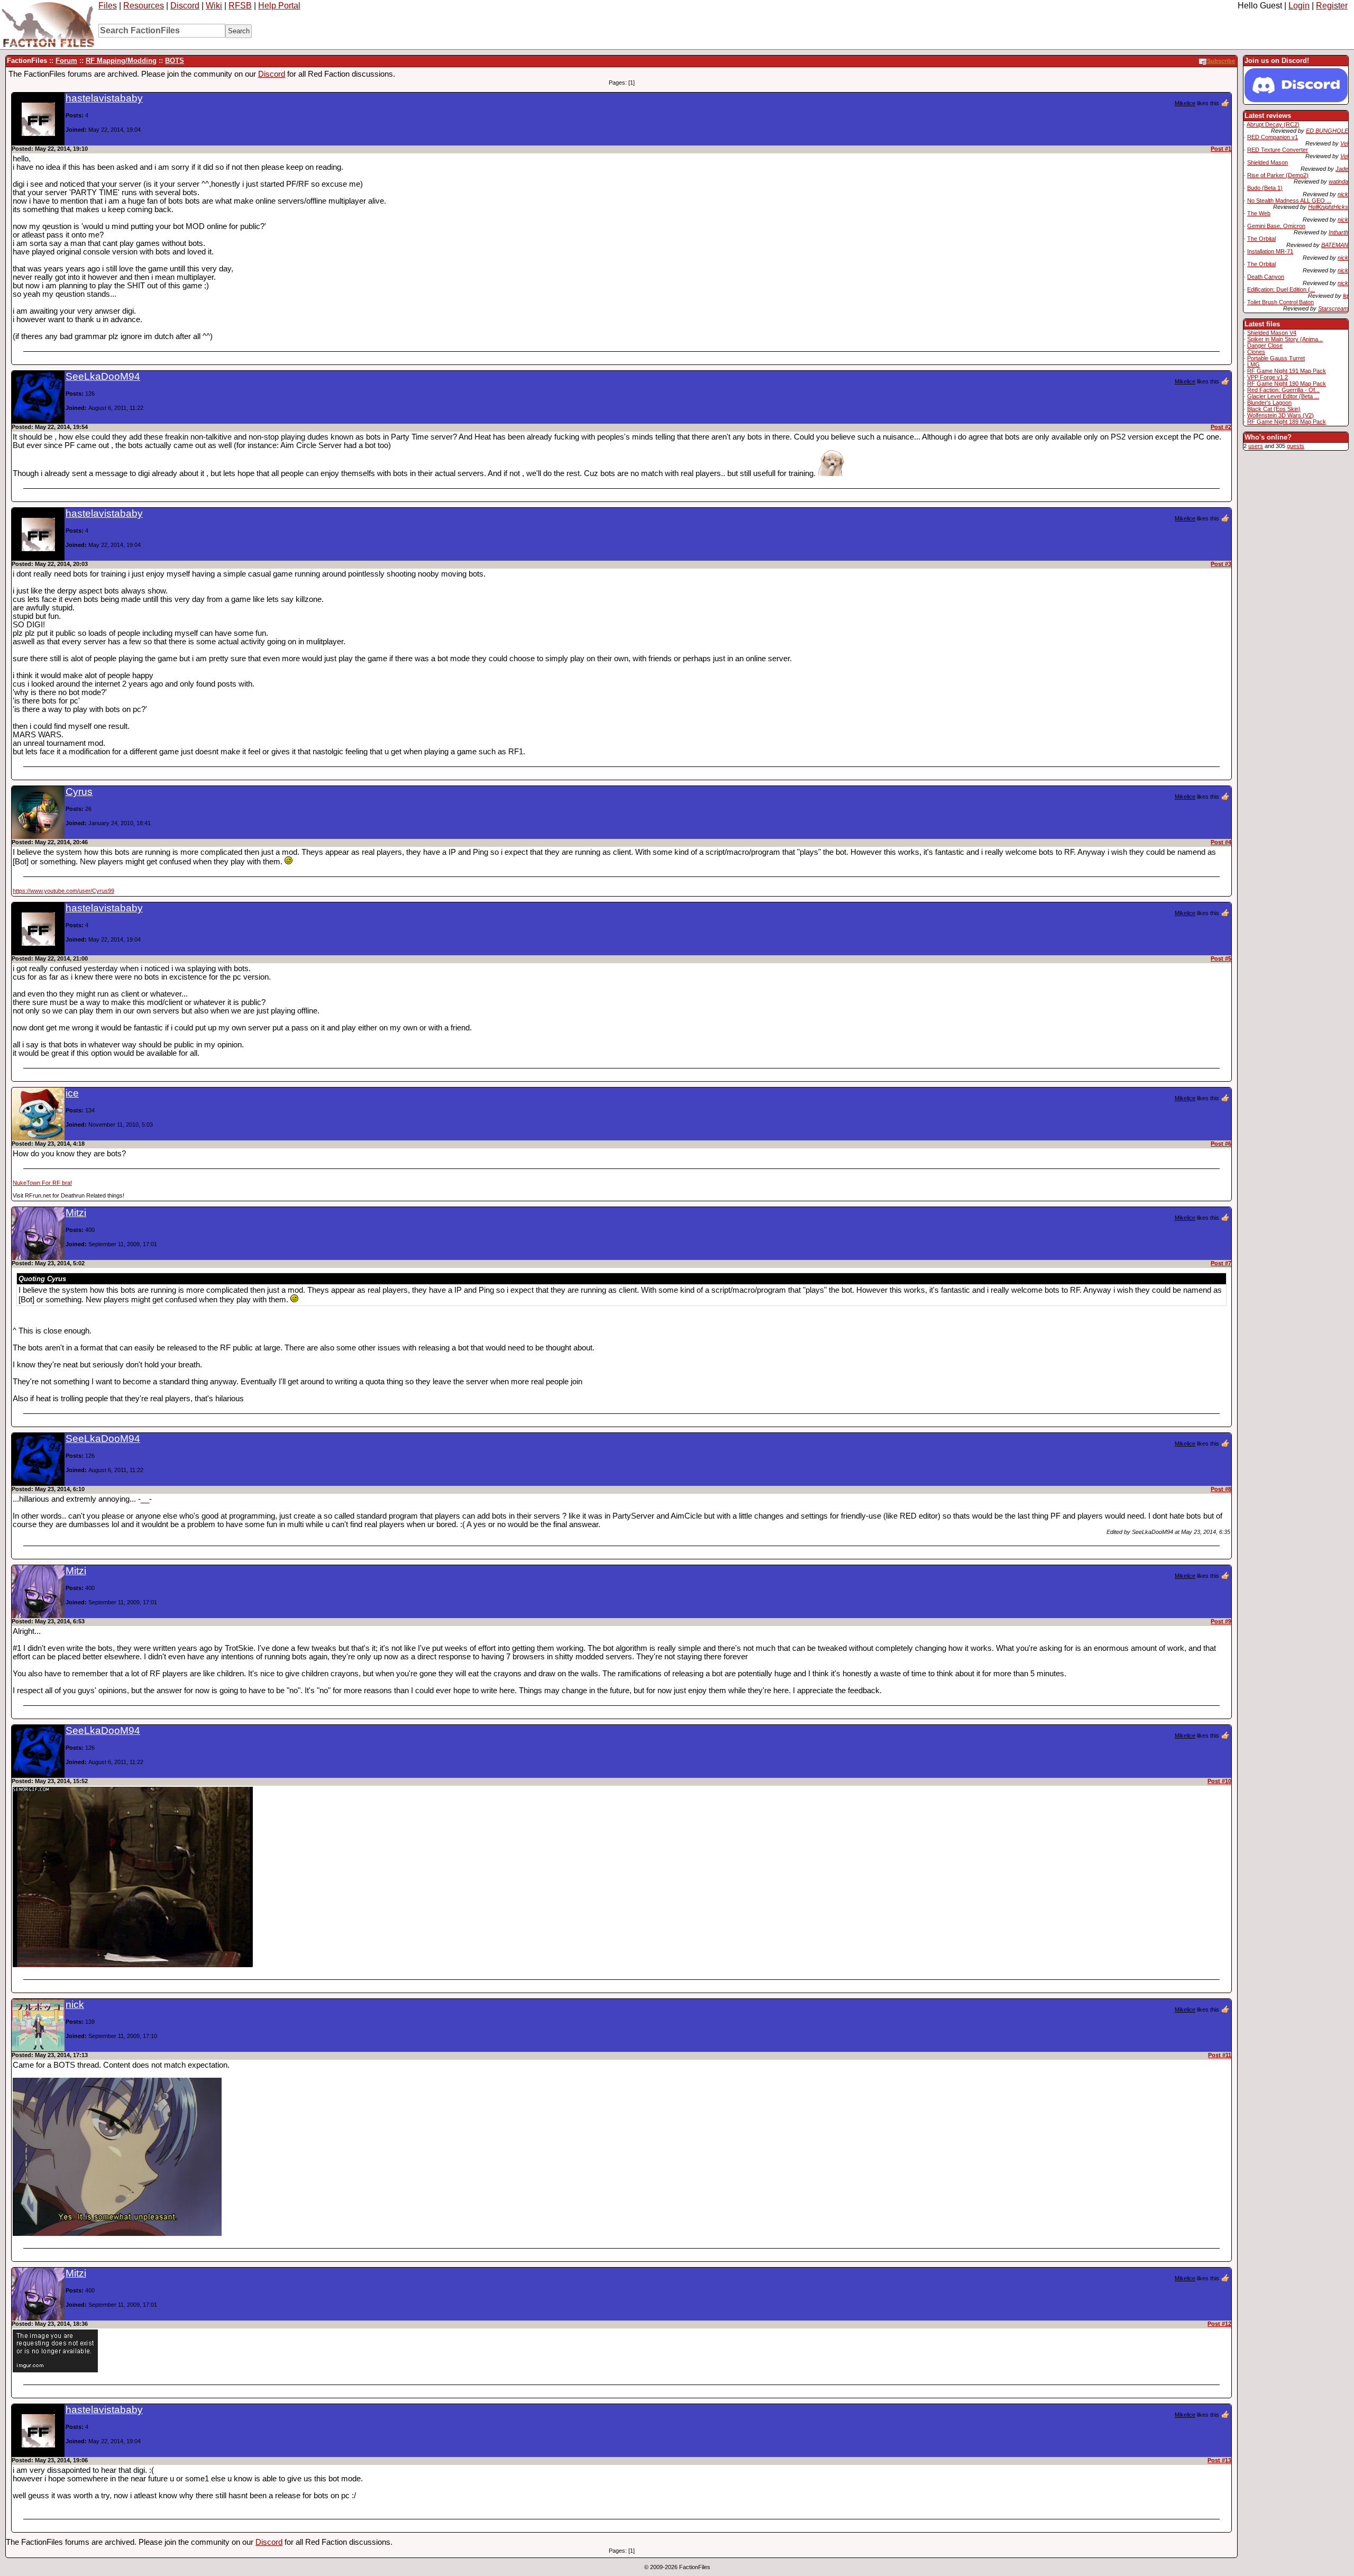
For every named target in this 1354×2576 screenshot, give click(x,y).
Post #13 (1219, 2460)
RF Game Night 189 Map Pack (1287, 422)
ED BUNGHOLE (1327, 131)
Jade (1342, 169)
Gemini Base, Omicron (1276, 226)
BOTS (175, 61)
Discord (185, 6)
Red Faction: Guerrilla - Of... (1283, 390)
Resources (144, 6)
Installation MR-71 (1270, 251)
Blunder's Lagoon (1269, 403)
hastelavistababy (104, 98)
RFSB (240, 6)
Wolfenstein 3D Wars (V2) (1280, 415)
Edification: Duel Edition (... (1281, 289)
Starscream (1333, 308)
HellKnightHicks (1328, 207)
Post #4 (1221, 842)
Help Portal (279, 6)
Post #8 (1221, 1489)
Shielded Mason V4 (1272, 333)
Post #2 (1221, 427)
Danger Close (1265, 345)
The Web (1259, 213)
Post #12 (1219, 2324)
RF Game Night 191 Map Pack (1287, 371)
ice (72, 1093)
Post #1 (1221, 149)
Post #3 (1221, 564)
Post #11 (1220, 2055)
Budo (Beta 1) (1265, 188)
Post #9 (1221, 1621)
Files (108, 6)
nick (1343, 194)
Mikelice (1185, 103)
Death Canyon (1266, 277)
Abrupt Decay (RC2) (1273, 124)
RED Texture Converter (1278, 150)
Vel (1344, 143)
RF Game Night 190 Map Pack (1287, 383)
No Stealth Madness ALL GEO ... (1289, 200)
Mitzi (76, 1213)
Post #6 (1221, 1144)
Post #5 (1221, 958)
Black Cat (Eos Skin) (1274, 409)
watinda (1338, 181)
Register (1332, 6)
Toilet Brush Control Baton (1280, 302)
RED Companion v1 (1273, 137)
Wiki (214, 6)
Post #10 (1219, 1781)
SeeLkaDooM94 (103, 376)
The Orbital (1261, 239)
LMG (1254, 364)
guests (1296, 446)
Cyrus (79, 792)
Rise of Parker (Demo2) (1278, 175)
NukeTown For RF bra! (42, 1183)
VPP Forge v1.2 (1268, 377)
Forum (66, 61)
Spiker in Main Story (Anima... (1285, 339)
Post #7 (1221, 1263)
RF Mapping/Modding (121, 61)
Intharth (1338, 232)
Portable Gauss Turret (1276, 358)
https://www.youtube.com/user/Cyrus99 (63, 891)
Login (1299, 6)
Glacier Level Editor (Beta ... (1283, 396)
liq (1346, 296)
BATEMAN (1335, 245)
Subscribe (1221, 61)
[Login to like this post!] (1225, 103)
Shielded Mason (1268, 162)
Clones (1256, 352)
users (1256, 446)
